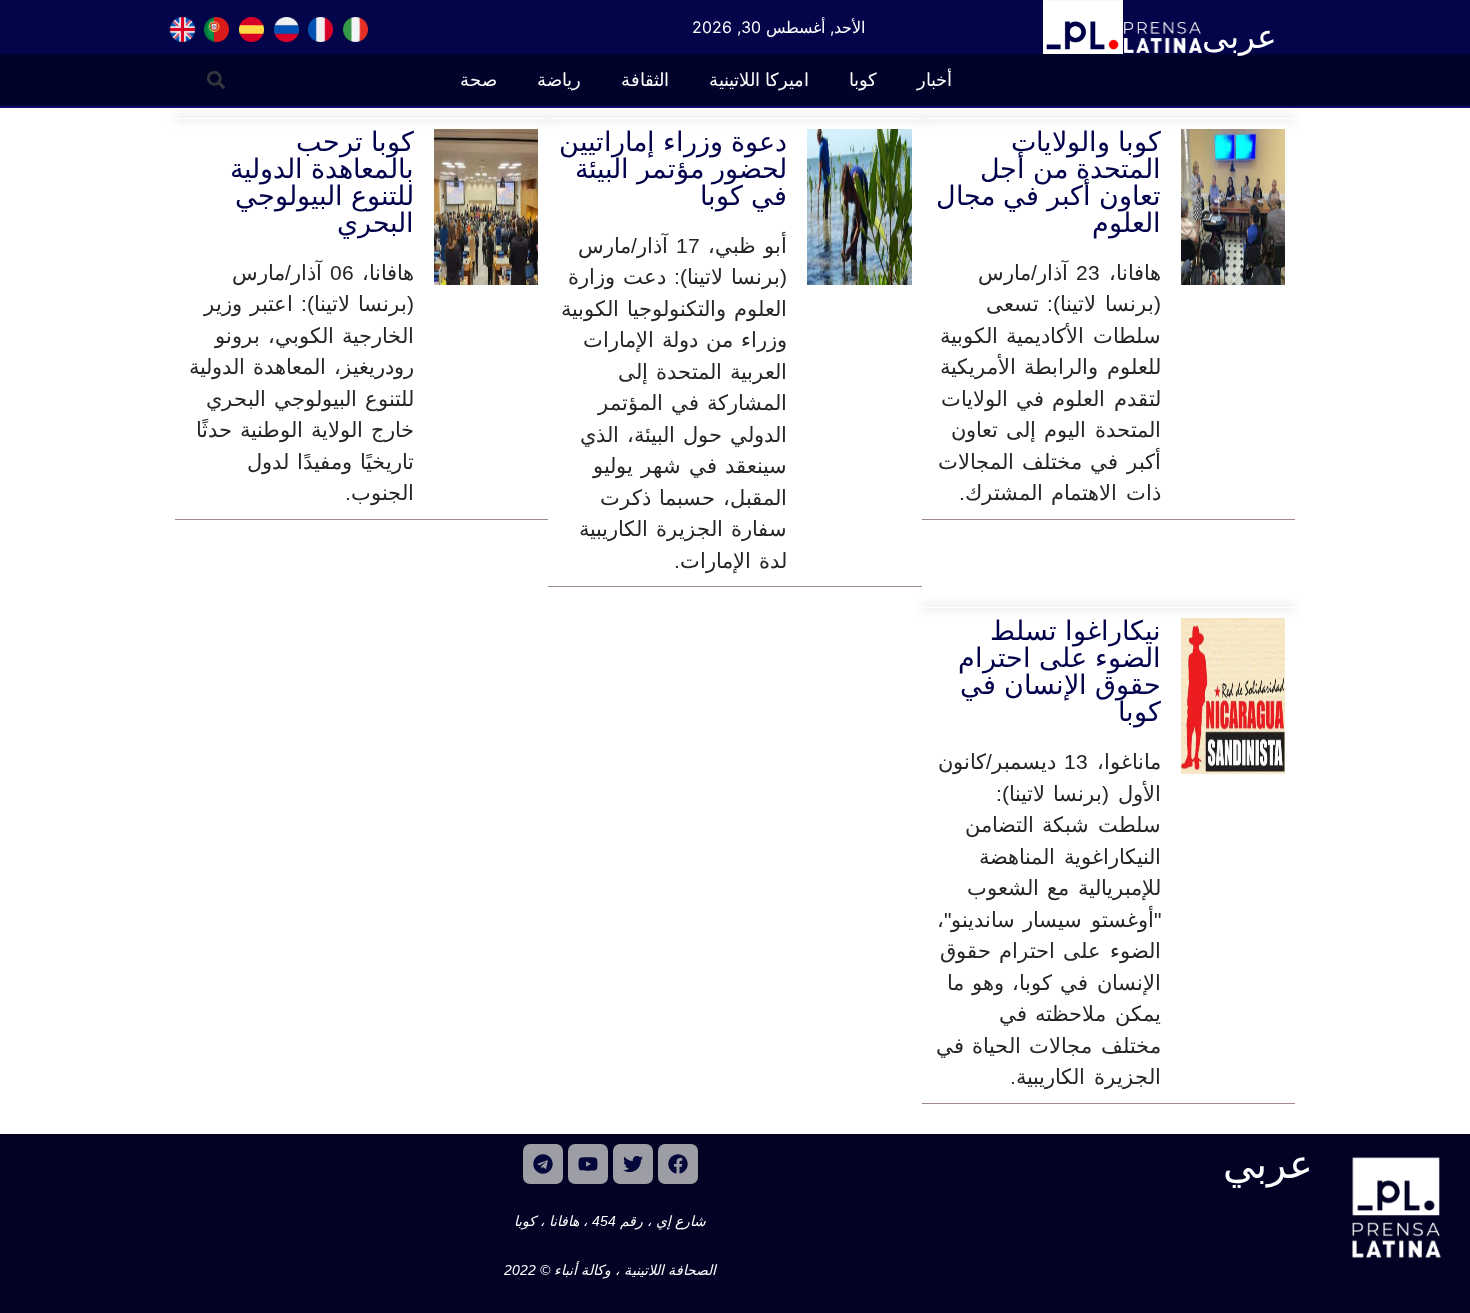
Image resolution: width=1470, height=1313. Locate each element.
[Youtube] (588, 1164)
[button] (216, 79)
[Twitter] (633, 1164)
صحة (478, 80)
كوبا (863, 80)
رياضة (559, 80)
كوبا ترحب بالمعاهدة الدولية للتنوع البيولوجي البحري (322, 182)
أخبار (934, 80)
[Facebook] (678, 1164)
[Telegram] (543, 1164)
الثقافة (645, 80)
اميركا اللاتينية (759, 80)
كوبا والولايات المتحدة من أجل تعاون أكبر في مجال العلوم (1048, 182)
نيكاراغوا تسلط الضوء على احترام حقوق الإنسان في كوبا (1059, 671)
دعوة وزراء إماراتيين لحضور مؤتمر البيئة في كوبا (673, 169)
